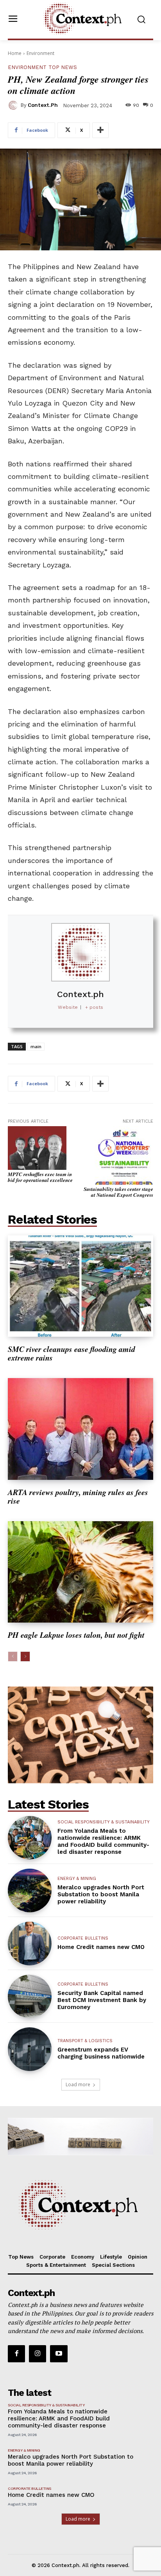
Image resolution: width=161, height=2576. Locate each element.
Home (15, 53)
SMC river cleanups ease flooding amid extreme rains (72, 1353)
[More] (100, 130)
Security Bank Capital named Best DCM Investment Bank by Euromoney (102, 2000)
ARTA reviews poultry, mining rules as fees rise (78, 1496)
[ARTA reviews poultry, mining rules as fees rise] (80, 1429)
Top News (63, 67)
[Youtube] (59, 2354)
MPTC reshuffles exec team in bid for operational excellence (40, 1177)
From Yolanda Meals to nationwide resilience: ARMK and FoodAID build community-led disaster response (103, 1841)
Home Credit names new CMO (101, 1947)
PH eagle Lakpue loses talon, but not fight (76, 1635)
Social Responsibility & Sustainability (104, 1822)
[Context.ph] (14, 105)
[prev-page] (13, 1657)
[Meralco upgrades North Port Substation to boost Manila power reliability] (30, 1890)
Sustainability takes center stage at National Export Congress (118, 1192)
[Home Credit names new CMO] (30, 1944)
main (36, 1046)
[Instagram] (38, 2354)
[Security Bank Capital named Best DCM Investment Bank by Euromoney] (30, 1997)
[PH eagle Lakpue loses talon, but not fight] (80, 1572)
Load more (78, 2084)
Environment (40, 53)
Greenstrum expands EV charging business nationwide (101, 2053)
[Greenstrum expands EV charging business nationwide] (30, 2049)
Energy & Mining (77, 1879)
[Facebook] (16, 2354)
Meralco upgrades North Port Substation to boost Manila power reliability (101, 1894)
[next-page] (25, 1657)
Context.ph (43, 105)
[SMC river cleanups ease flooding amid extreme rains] (80, 1286)
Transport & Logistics (85, 2041)
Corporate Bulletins (83, 1938)
